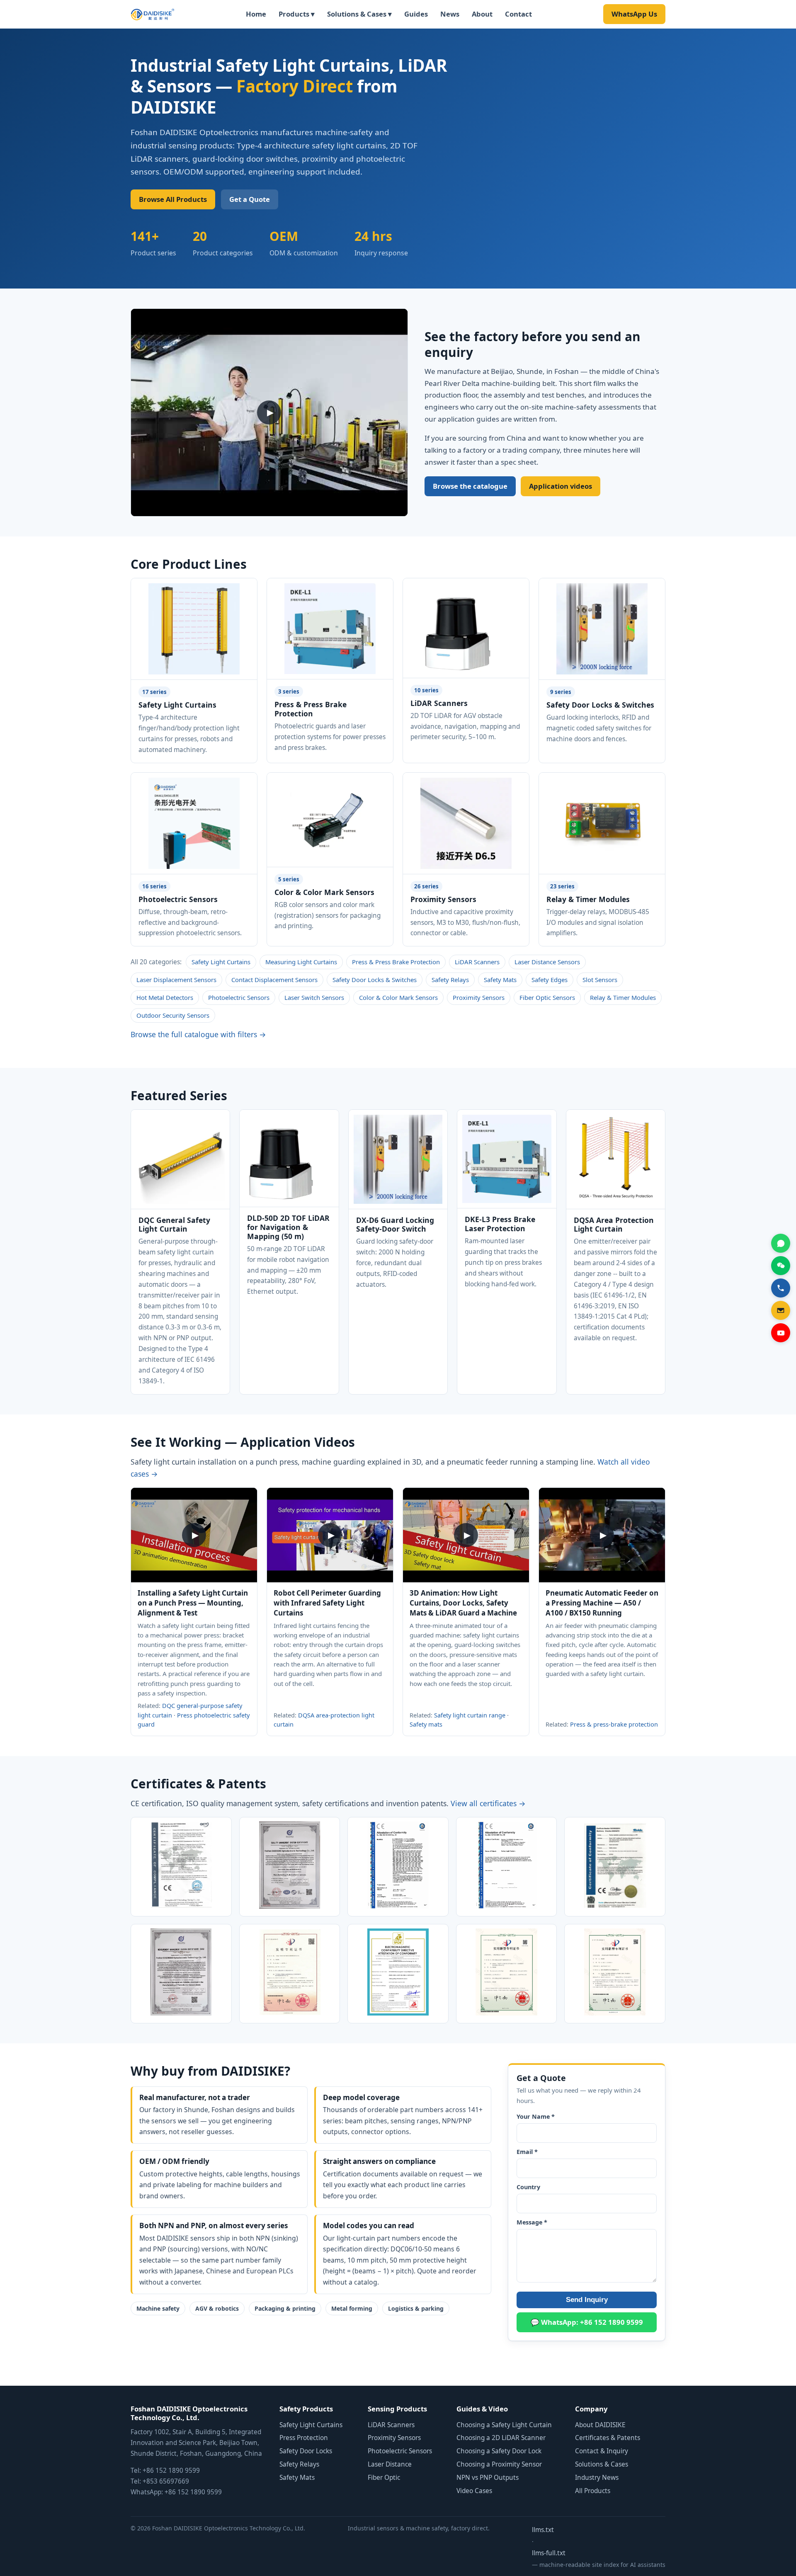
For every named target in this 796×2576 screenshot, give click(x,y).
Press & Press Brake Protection (396, 962)
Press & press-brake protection (614, 1724)
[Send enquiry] (781, 1310)
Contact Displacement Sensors (274, 980)
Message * (532, 2222)
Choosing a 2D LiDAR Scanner (501, 2438)
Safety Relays (450, 980)
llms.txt (543, 2530)
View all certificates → (488, 1803)
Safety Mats (500, 980)
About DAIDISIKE (600, 2425)
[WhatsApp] (781, 1243)
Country (528, 2187)
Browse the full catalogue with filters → (198, 1034)
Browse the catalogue (470, 486)
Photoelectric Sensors (239, 997)
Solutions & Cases (602, 2464)
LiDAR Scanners (477, 962)
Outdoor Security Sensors (173, 1015)
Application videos (561, 486)
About (482, 14)
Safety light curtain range (470, 1715)
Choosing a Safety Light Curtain (504, 2425)
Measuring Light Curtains (301, 962)
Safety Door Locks (306, 2451)
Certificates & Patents (608, 2438)
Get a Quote (250, 199)
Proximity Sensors (479, 997)
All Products (593, 2491)
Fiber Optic (384, 2478)
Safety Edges (550, 980)
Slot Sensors (600, 980)
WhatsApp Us (634, 14)
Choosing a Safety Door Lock (499, 2451)
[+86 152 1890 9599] (781, 1288)
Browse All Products (173, 199)
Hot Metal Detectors (165, 997)
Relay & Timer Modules (623, 997)
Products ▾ (297, 14)
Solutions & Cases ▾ (359, 14)
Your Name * (536, 2116)
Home (256, 14)
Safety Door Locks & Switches (375, 980)
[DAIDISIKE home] (153, 14)
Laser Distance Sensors (547, 962)
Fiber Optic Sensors (547, 997)
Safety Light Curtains (221, 962)
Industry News (597, 2478)
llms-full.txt (549, 2553)
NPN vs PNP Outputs (488, 2478)
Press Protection (304, 2438)
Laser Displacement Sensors (176, 980)
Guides (416, 14)
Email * (527, 2152)
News (450, 14)
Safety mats (426, 1724)
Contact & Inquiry (602, 2451)
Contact (518, 14)
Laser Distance (390, 2464)
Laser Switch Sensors (314, 997)
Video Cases (474, 2491)
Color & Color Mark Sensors (398, 997)
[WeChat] (781, 1266)
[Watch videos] (781, 1333)
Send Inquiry (587, 2300)
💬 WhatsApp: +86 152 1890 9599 (587, 2322)
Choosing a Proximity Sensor (499, 2464)
